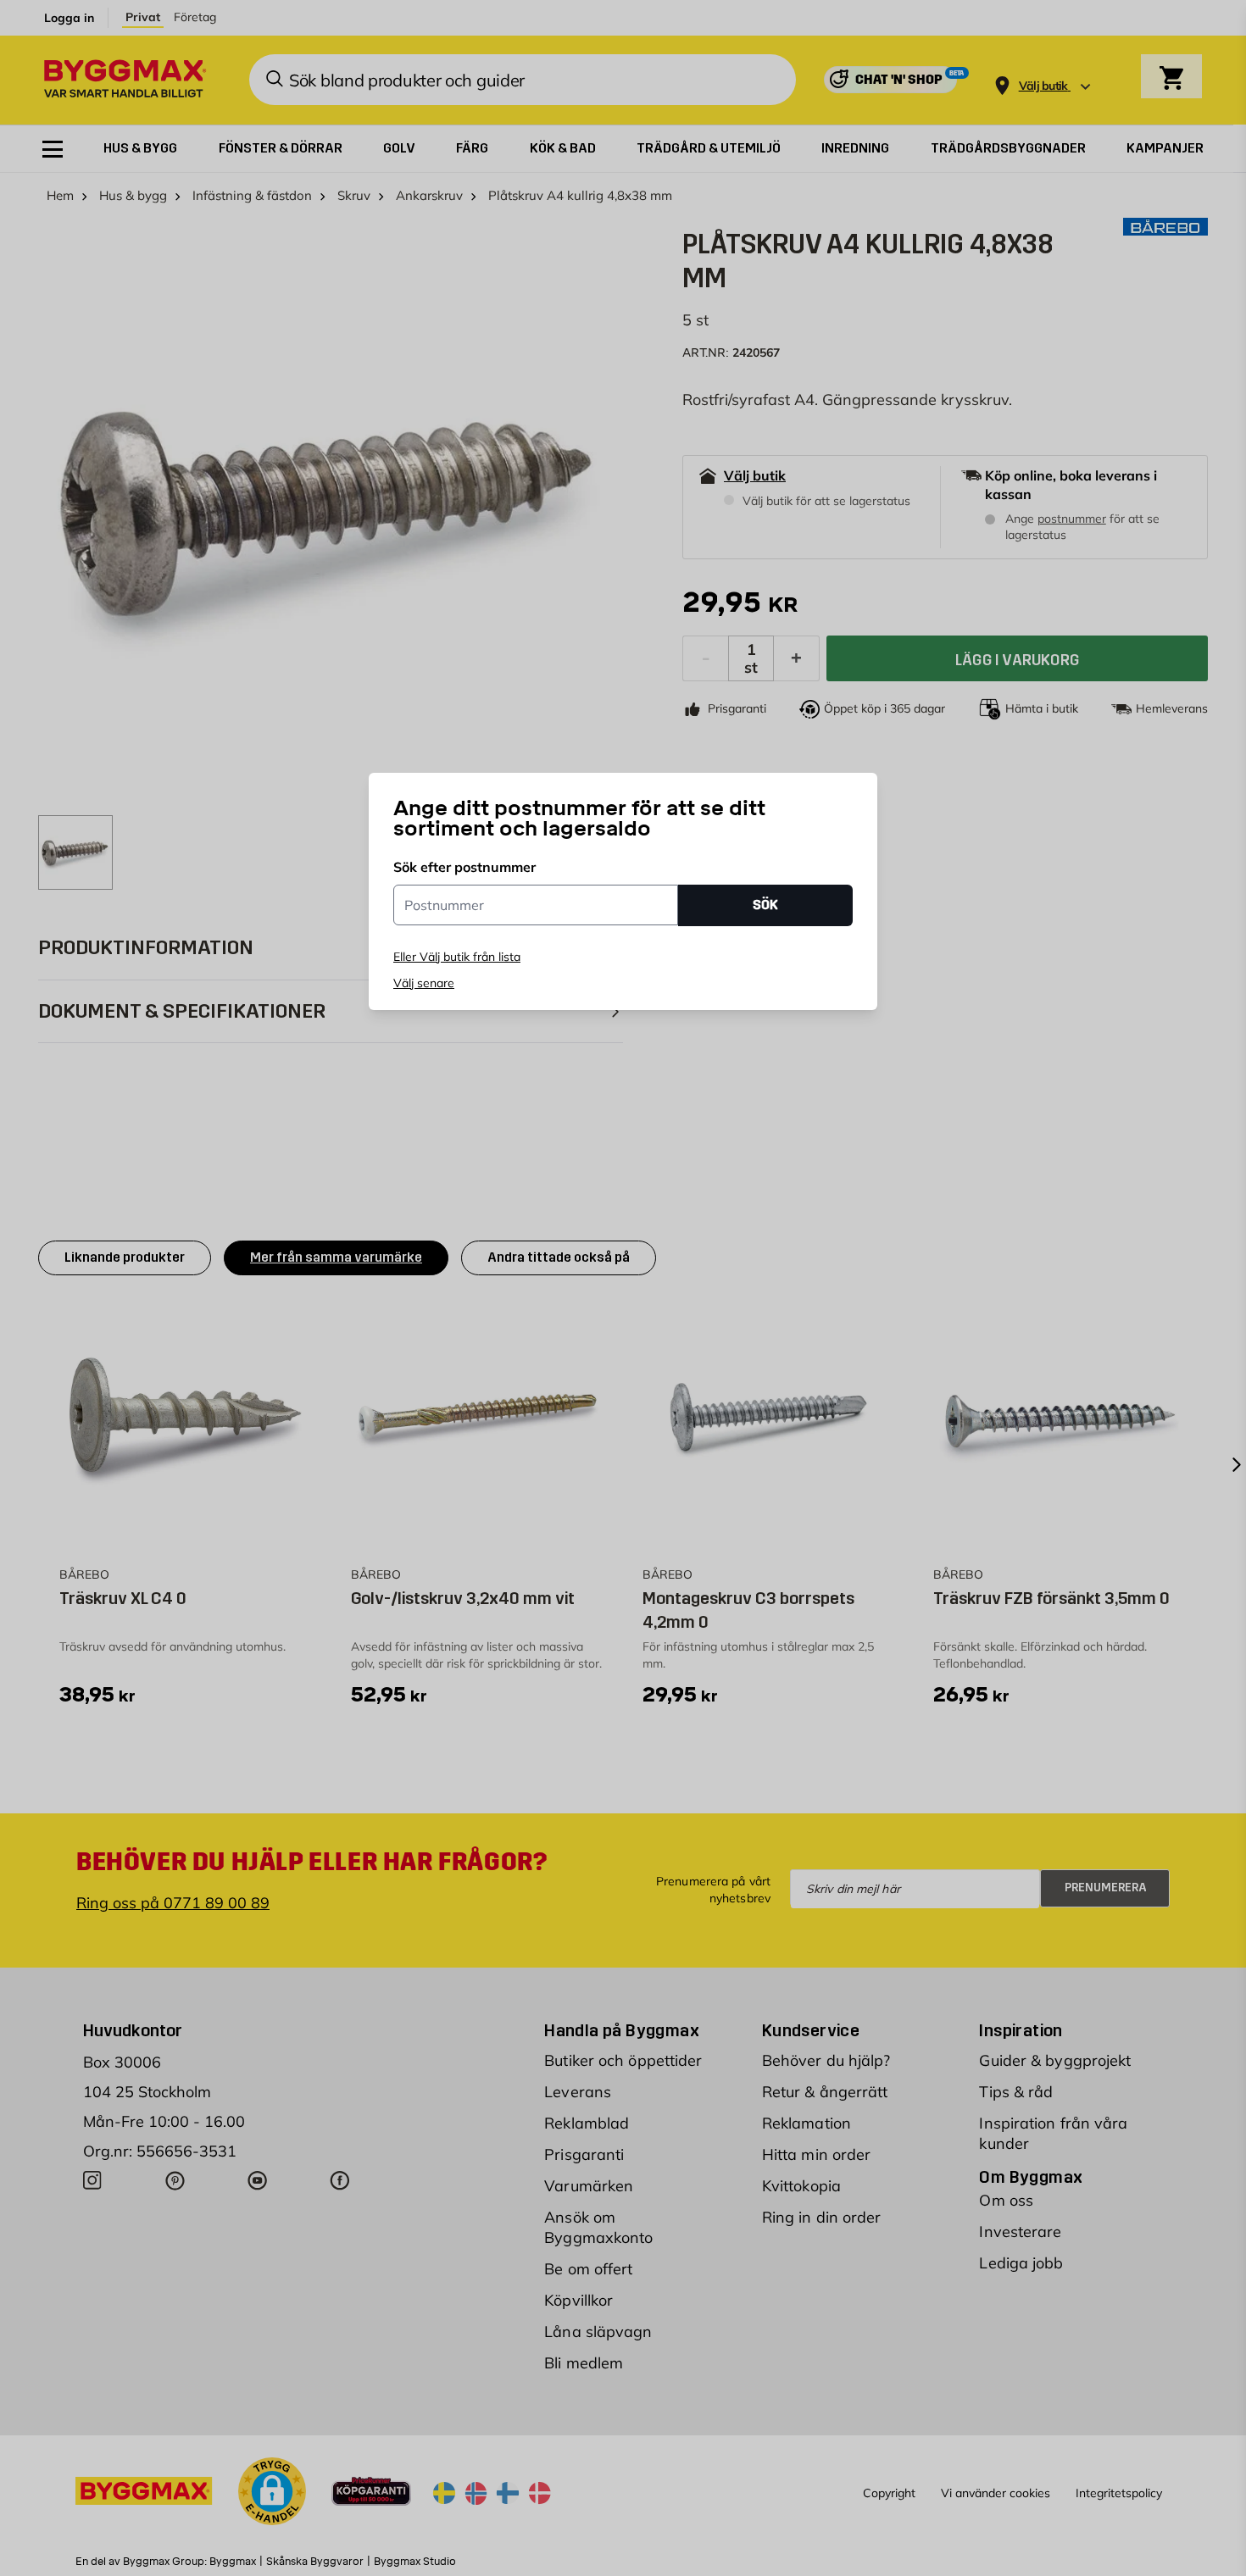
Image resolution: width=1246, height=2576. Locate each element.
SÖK (765, 905)
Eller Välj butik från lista (457, 957)
